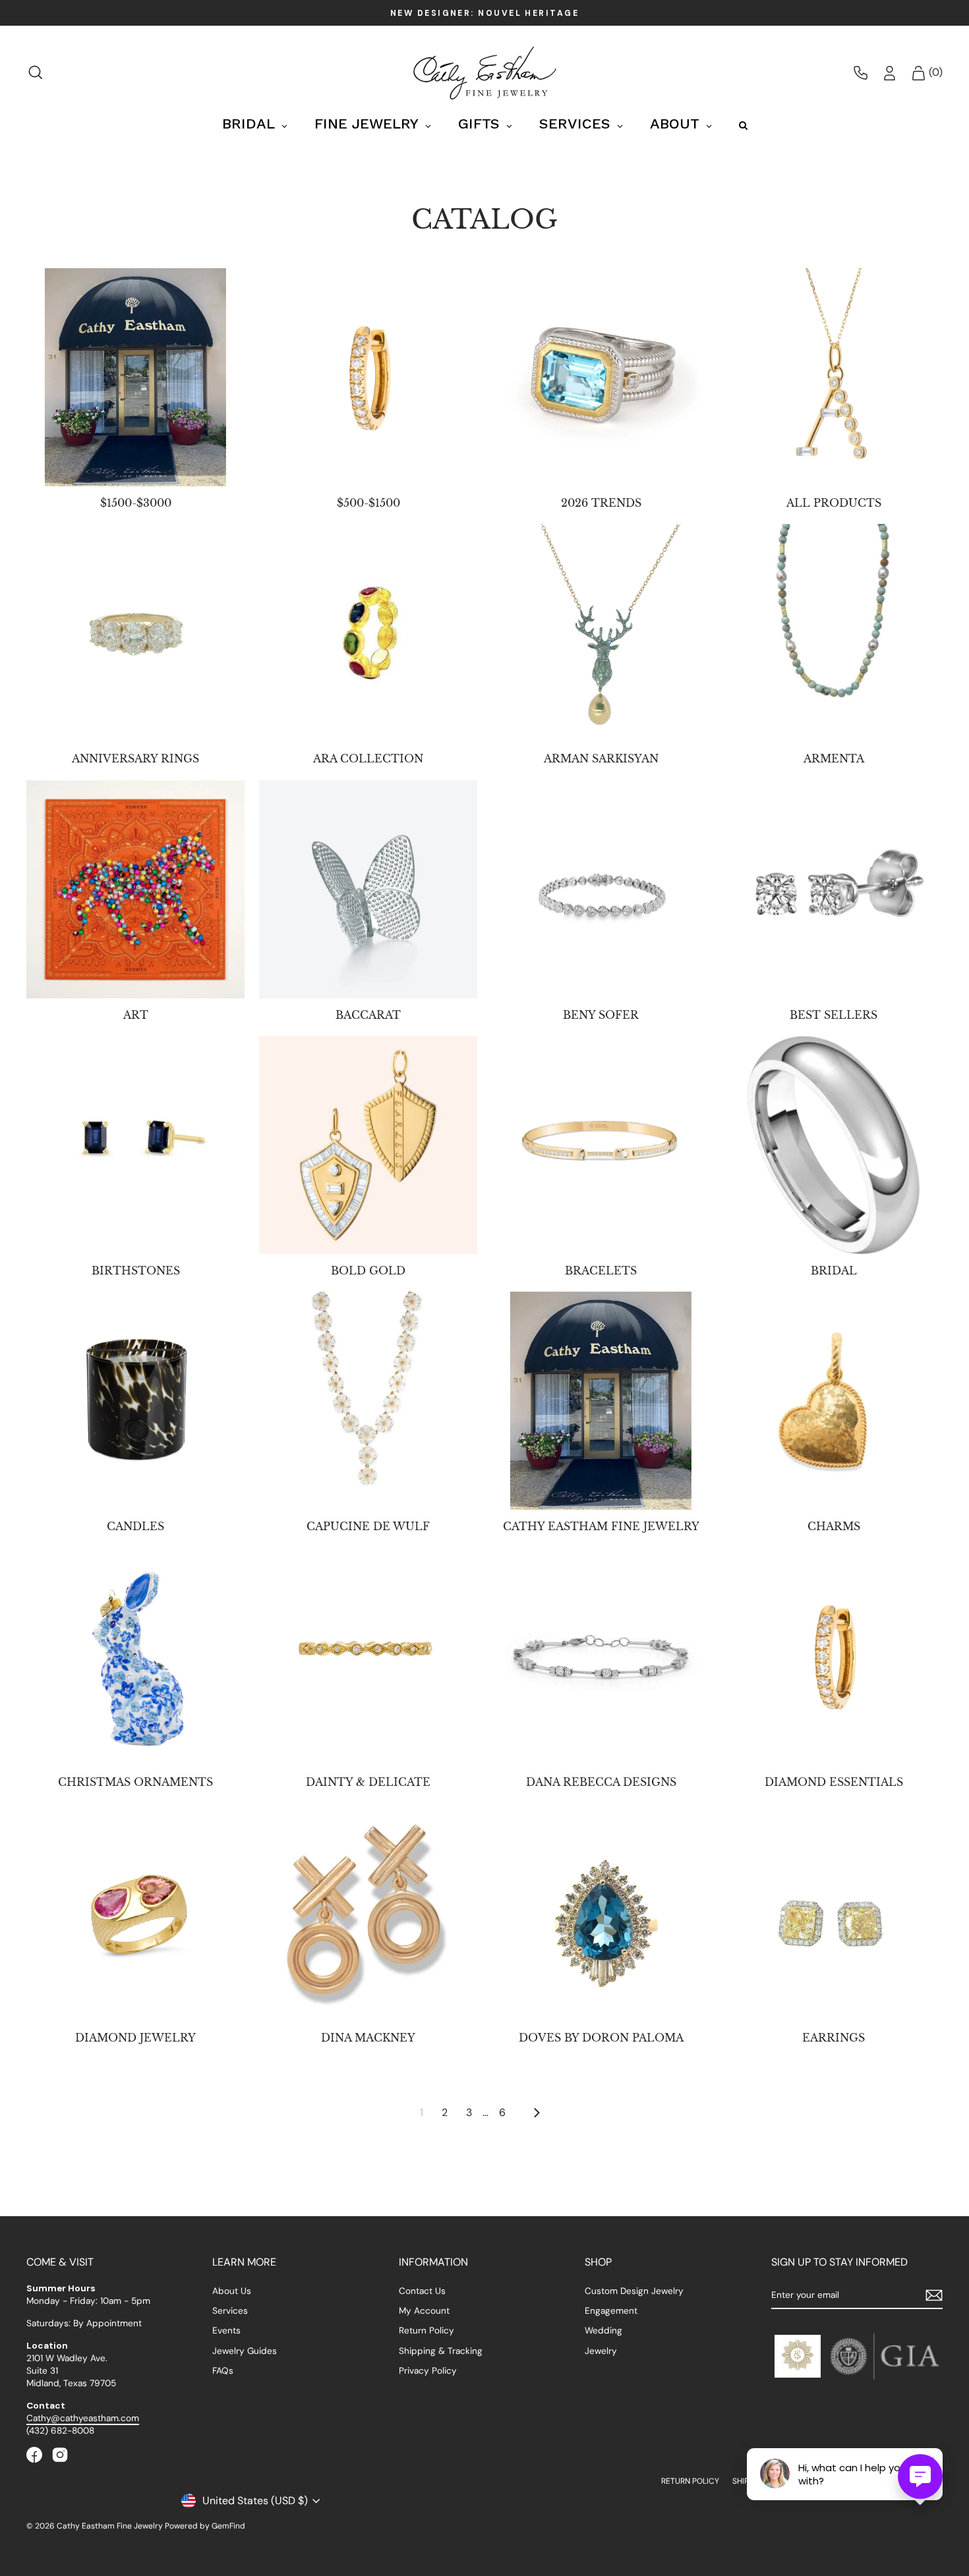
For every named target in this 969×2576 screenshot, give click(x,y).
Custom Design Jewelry (634, 2291)
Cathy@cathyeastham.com (83, 2418)
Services (230, 2311)
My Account (424, 2311)
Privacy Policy (428, 2371)
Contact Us (422, 2291)
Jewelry (601, 2351)
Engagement (611, 2311)
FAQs (223, 2371)
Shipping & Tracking (441, 2351)
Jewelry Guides (245, 2351)
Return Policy (426, 2331)
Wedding (603, 2331)
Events (226, 2331)
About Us (232, 2291)
